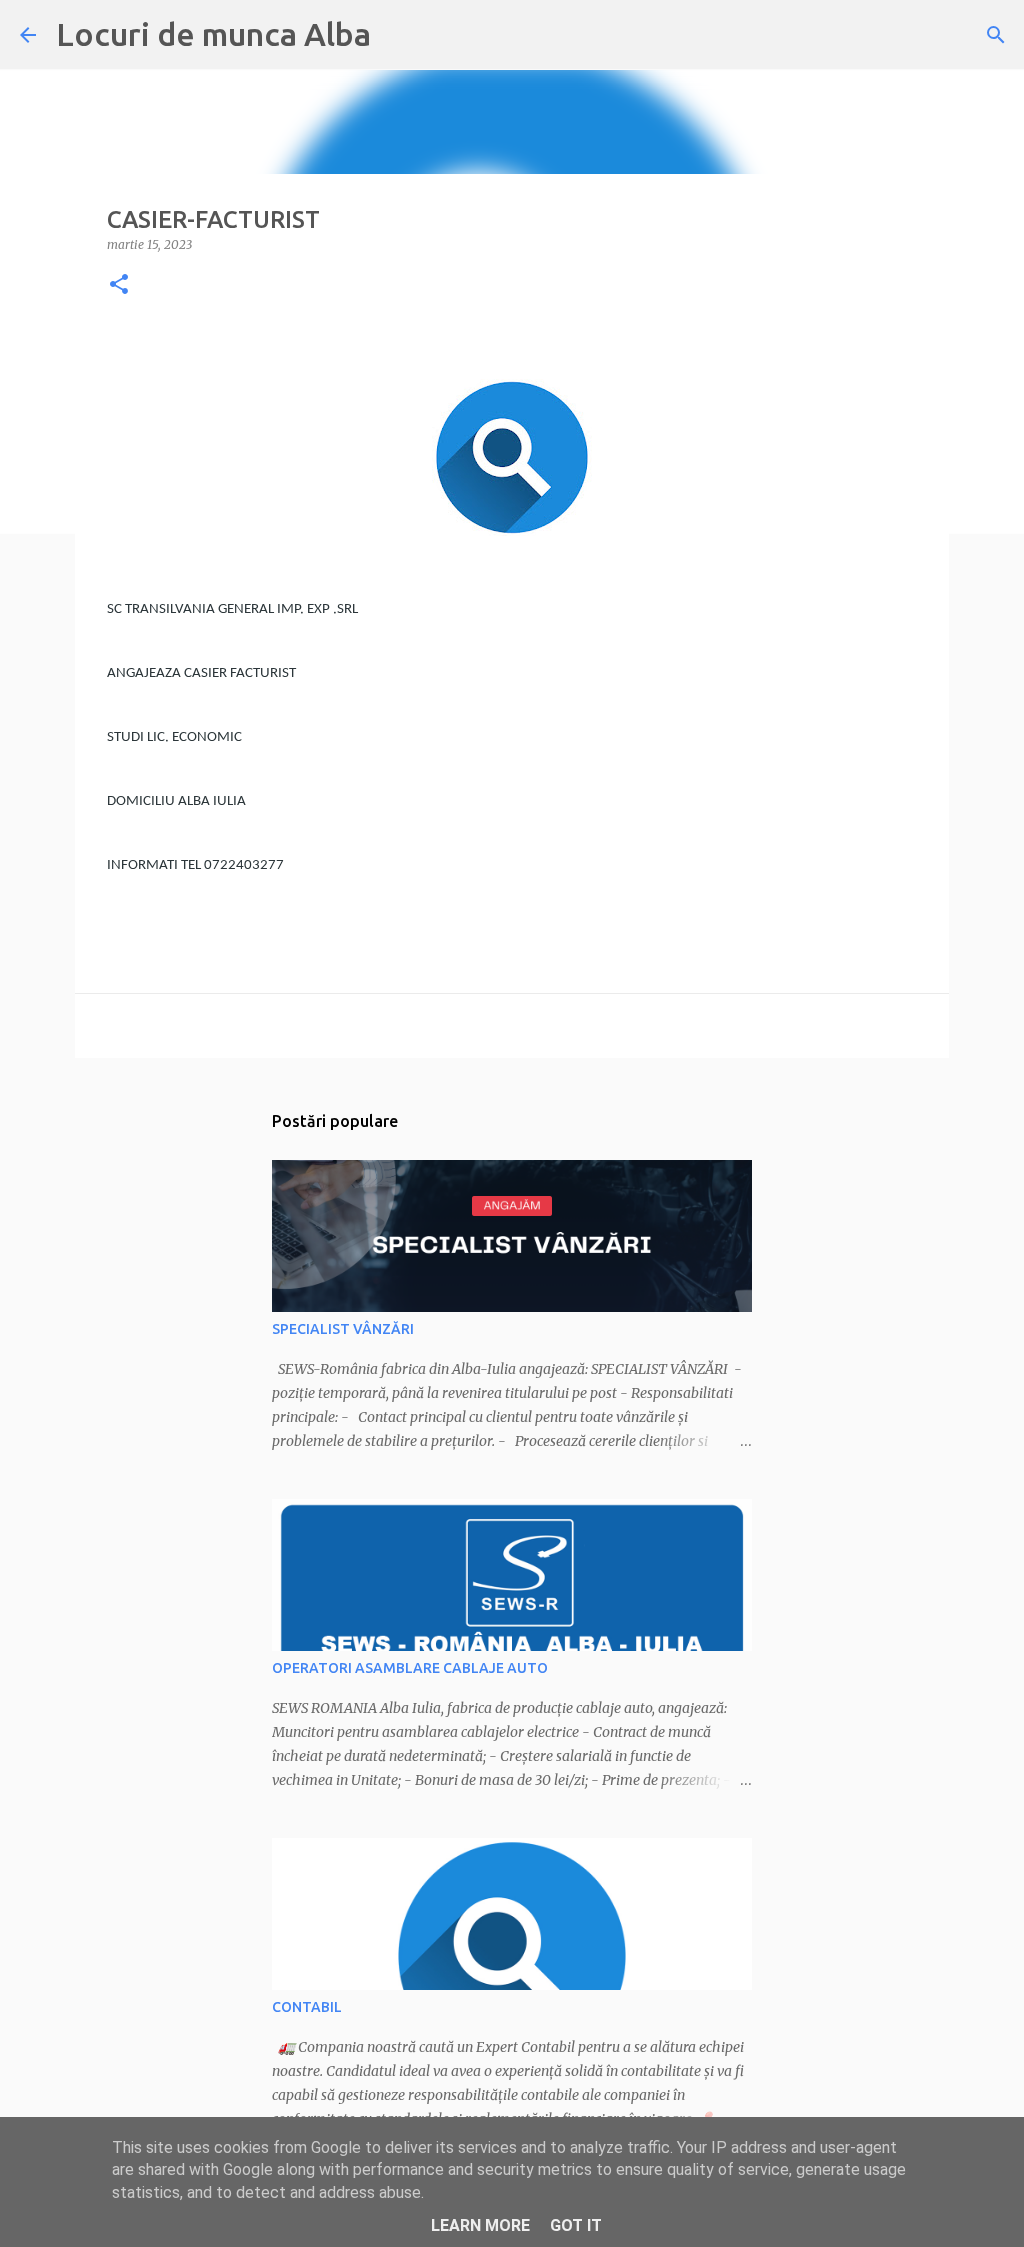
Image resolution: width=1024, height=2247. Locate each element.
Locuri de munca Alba (213, 34)
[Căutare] (996, 35)
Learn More (480, 2225)
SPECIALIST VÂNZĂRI (343, 1329)
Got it (576, 2225)
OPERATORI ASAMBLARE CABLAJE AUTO (410, 1668)
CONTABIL (307, 2007)
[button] (119, 285)
